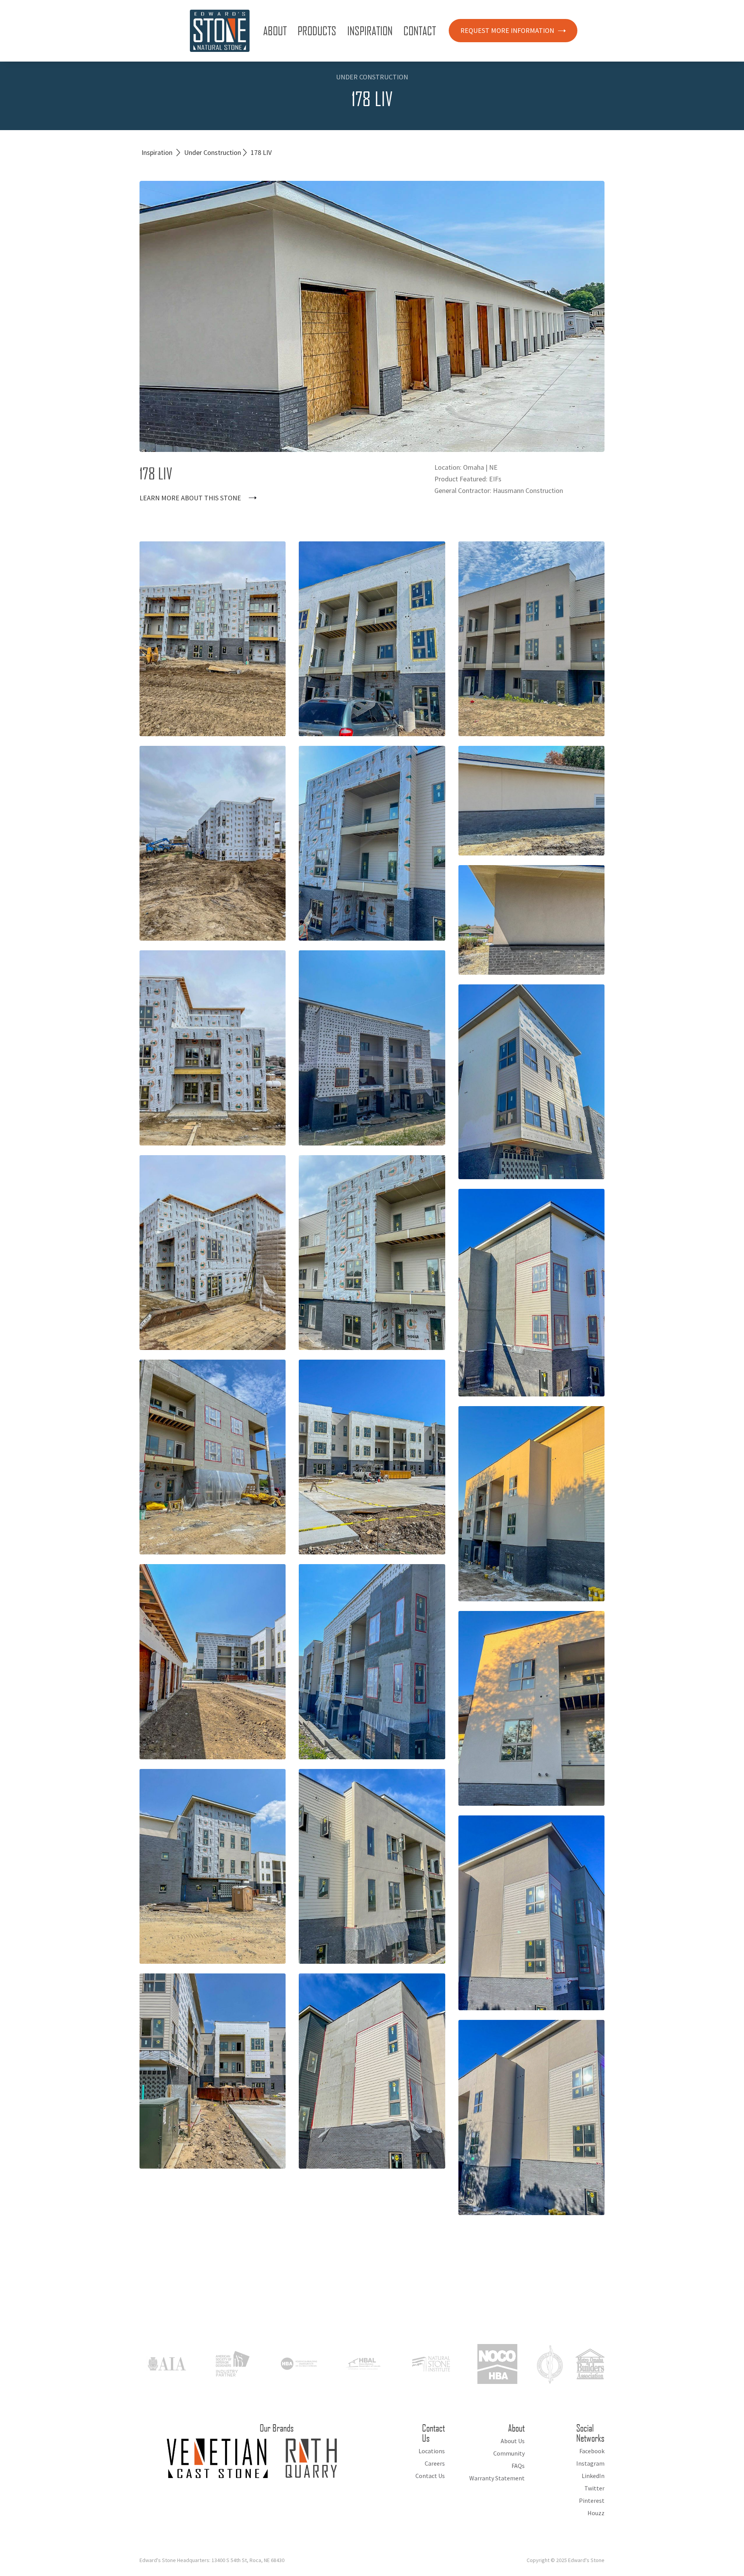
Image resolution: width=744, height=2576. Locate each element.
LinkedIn (593, 2476)
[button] (276, 31)
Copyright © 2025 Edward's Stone (566, 2560)
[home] (220, 31)
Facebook (592, 2451)
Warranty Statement (497, 2478)
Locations (432, 2451)
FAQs (518, 2466)
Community (509, 2453)
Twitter (594, 2488)
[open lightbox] (213, 639)
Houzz (596, 2513)
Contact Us (430, 2476)
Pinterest (592, 2500)
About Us (513, 2441)
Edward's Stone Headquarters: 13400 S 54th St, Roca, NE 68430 (212, 2560)
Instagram (590, 2463)
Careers (435, 2463)
